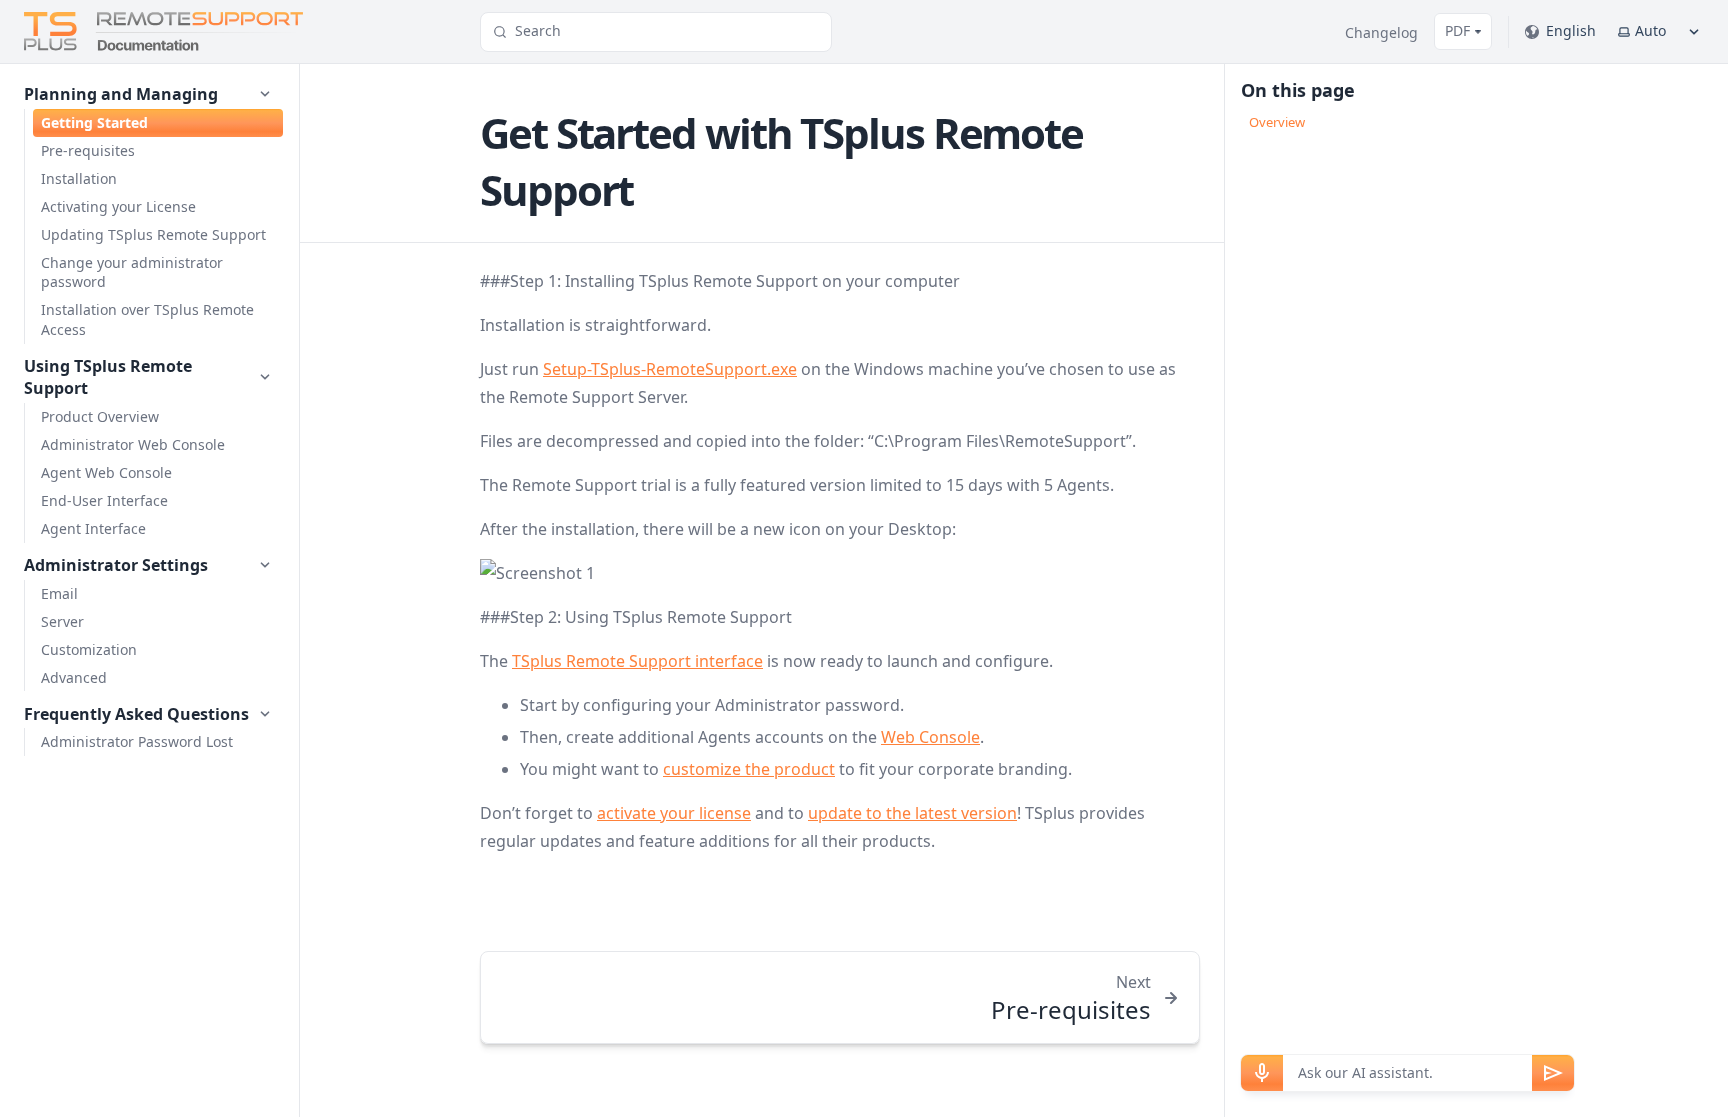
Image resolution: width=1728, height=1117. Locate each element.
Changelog (1381, 32)
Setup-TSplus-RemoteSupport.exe (670, 369)
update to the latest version (912, 813)
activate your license (674, 813)
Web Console (930, 737)
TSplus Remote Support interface (637, 661)
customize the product (749, 769)
